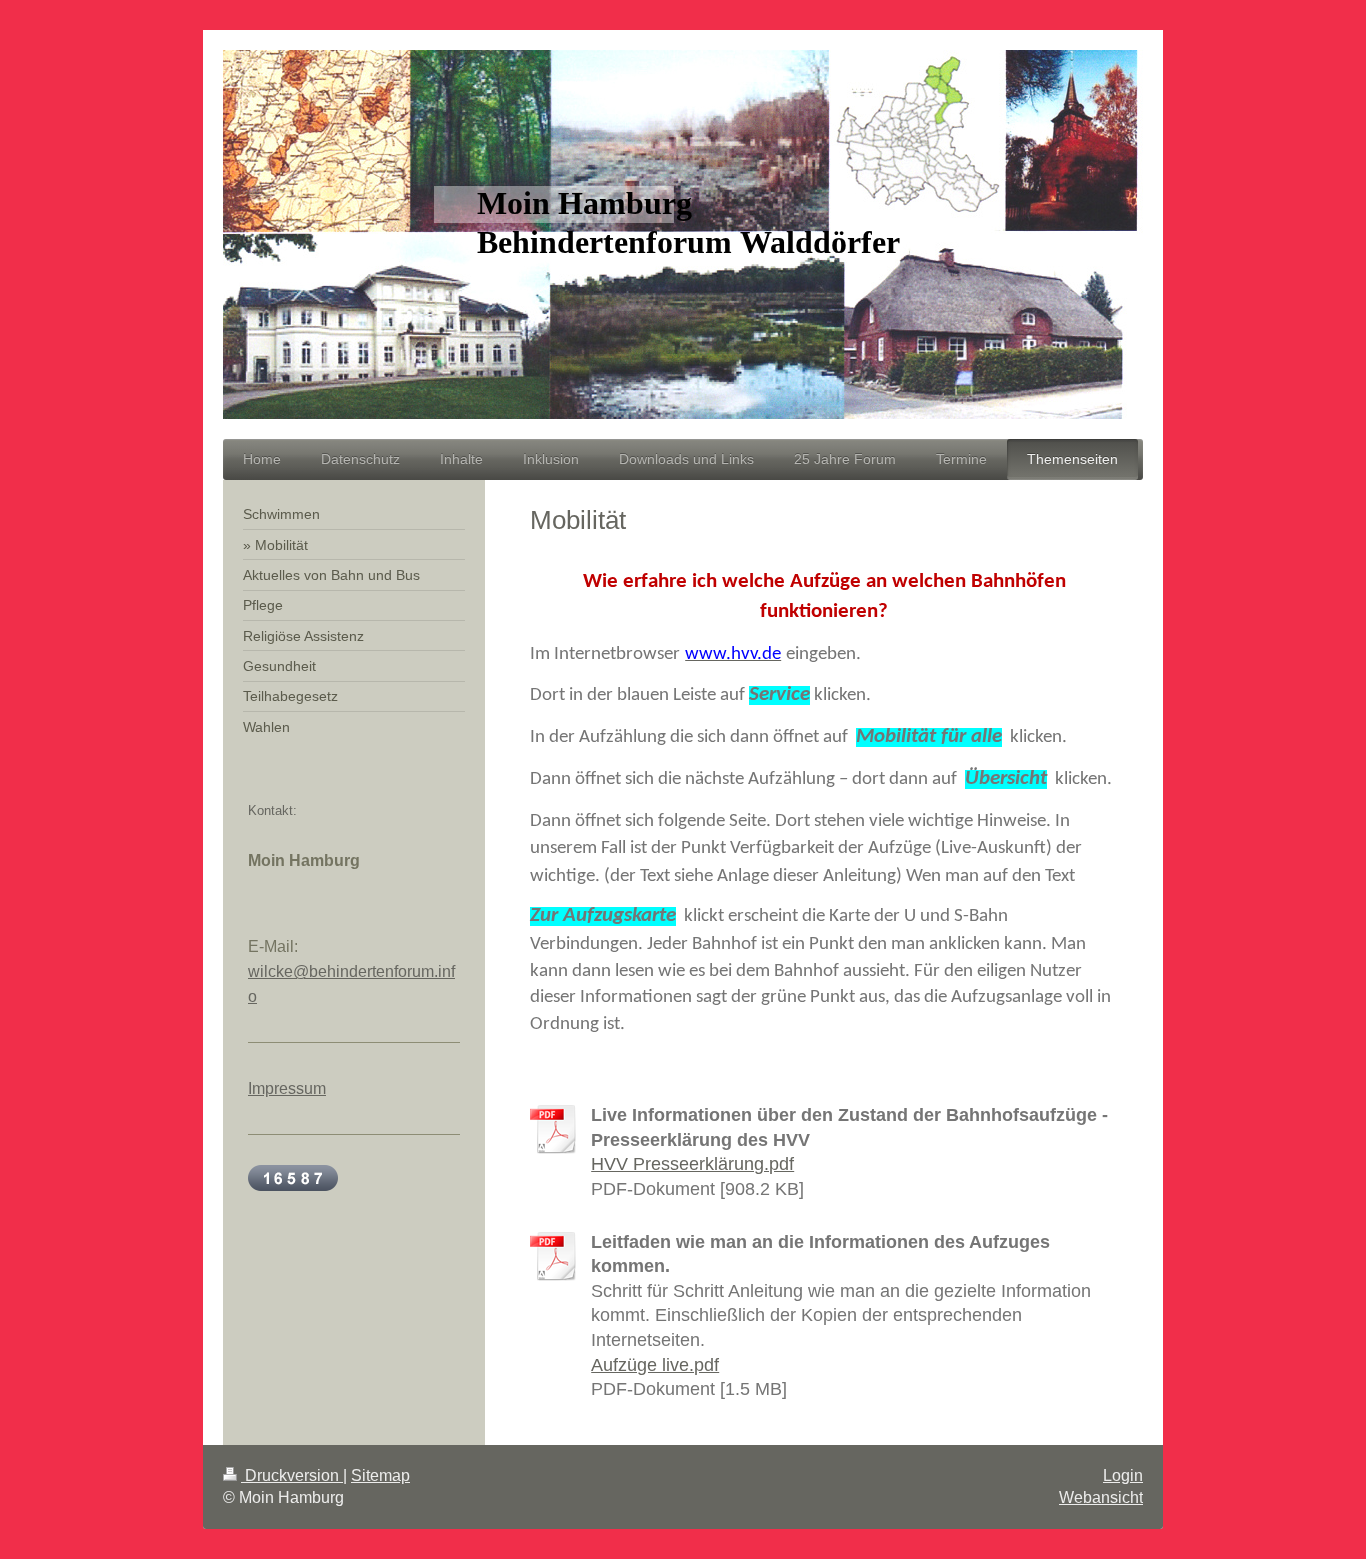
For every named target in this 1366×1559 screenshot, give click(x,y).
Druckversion (292, 1475)
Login (1123, 1475)
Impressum (287, 1088)
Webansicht (1101, 1497)
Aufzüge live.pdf (655, 1365)
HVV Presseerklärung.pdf (692, 1164)
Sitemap (380, 1475)
